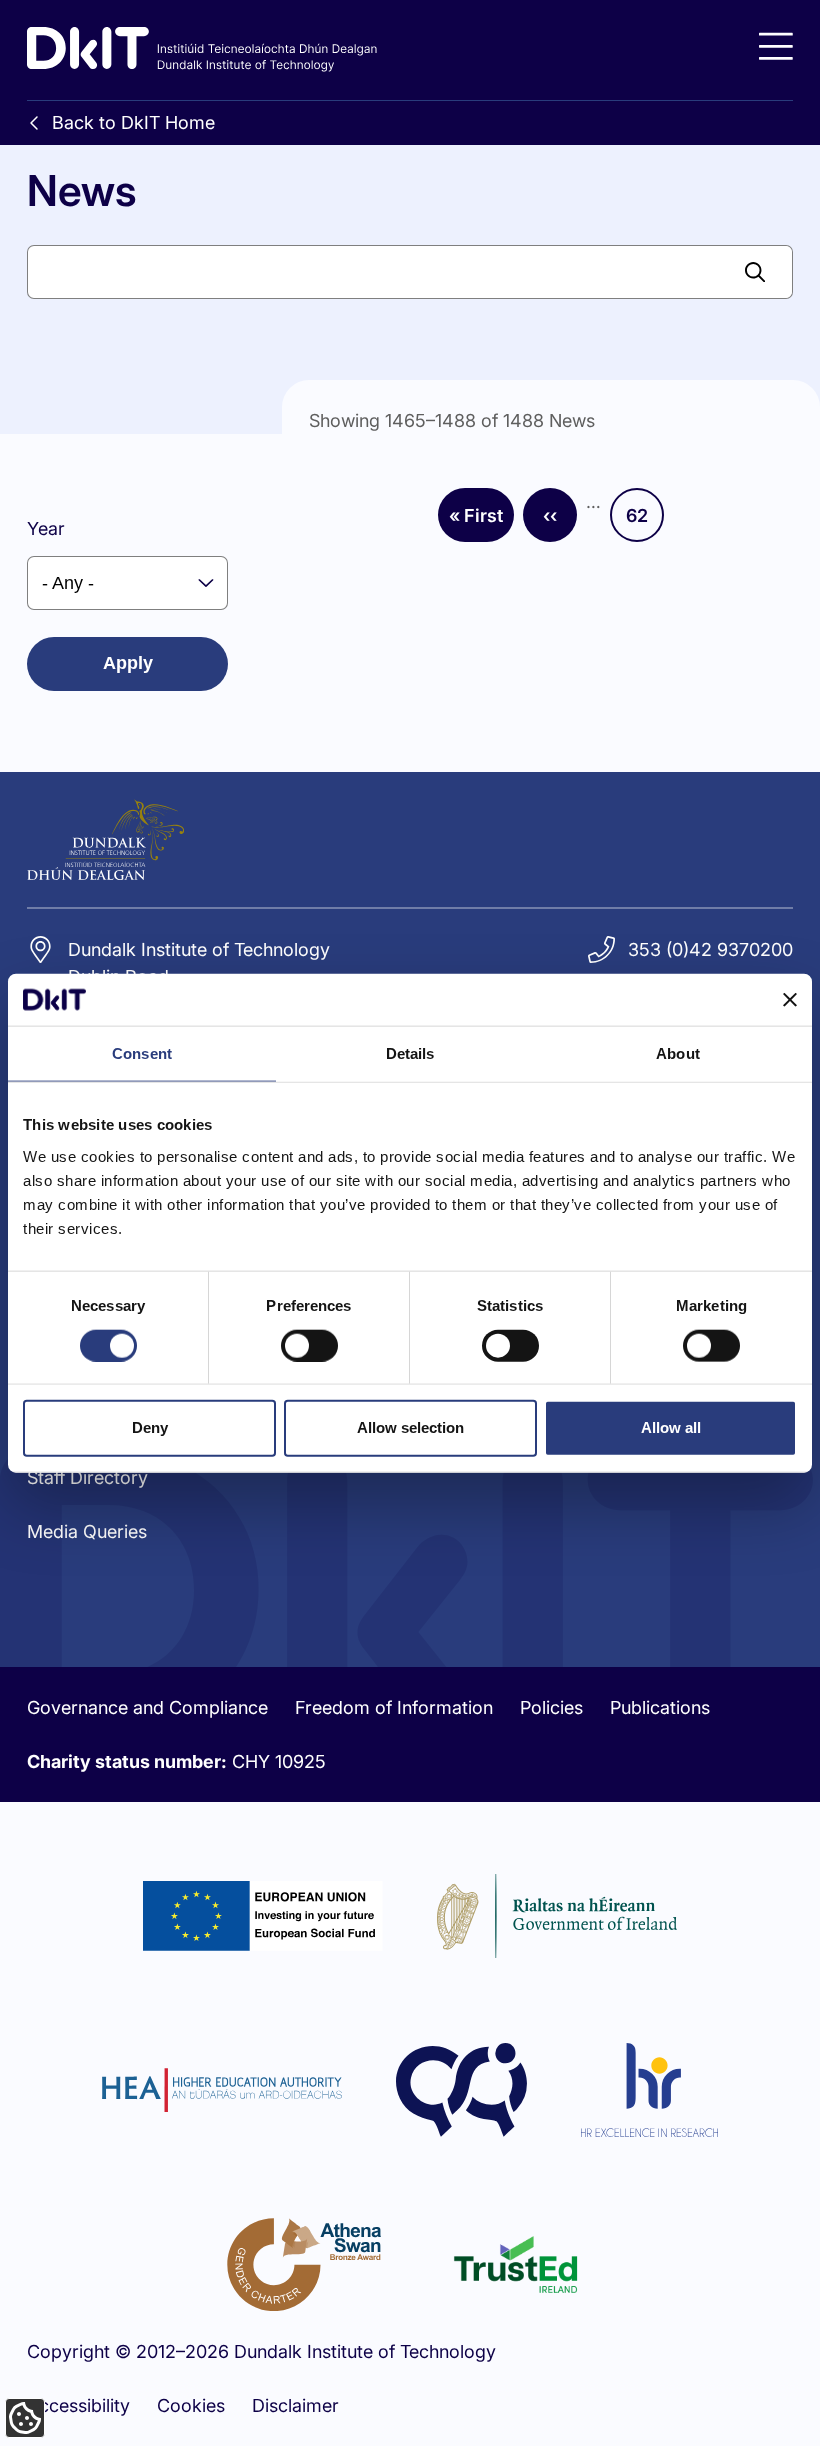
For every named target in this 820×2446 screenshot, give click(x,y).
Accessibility (78, 2405)
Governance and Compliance (147, 1707)
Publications (660, 1707)
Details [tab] (410, 1053)
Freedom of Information (394, 1707)
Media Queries (87, 1531)
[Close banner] (790, 1000)
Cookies (191, 2405)
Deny (150, 1427)
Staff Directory (87, 1477)
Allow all (671, 1427)
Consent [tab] (142, 1053)
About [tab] (678, 1053)
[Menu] (776, 46)
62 (645, 522)
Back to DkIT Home (133, 122)
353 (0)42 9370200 (710, 949)
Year (46, 528)
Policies (551, 1707)
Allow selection (410, 1427)
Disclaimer (295, 2405)
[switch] (309, 1345)
